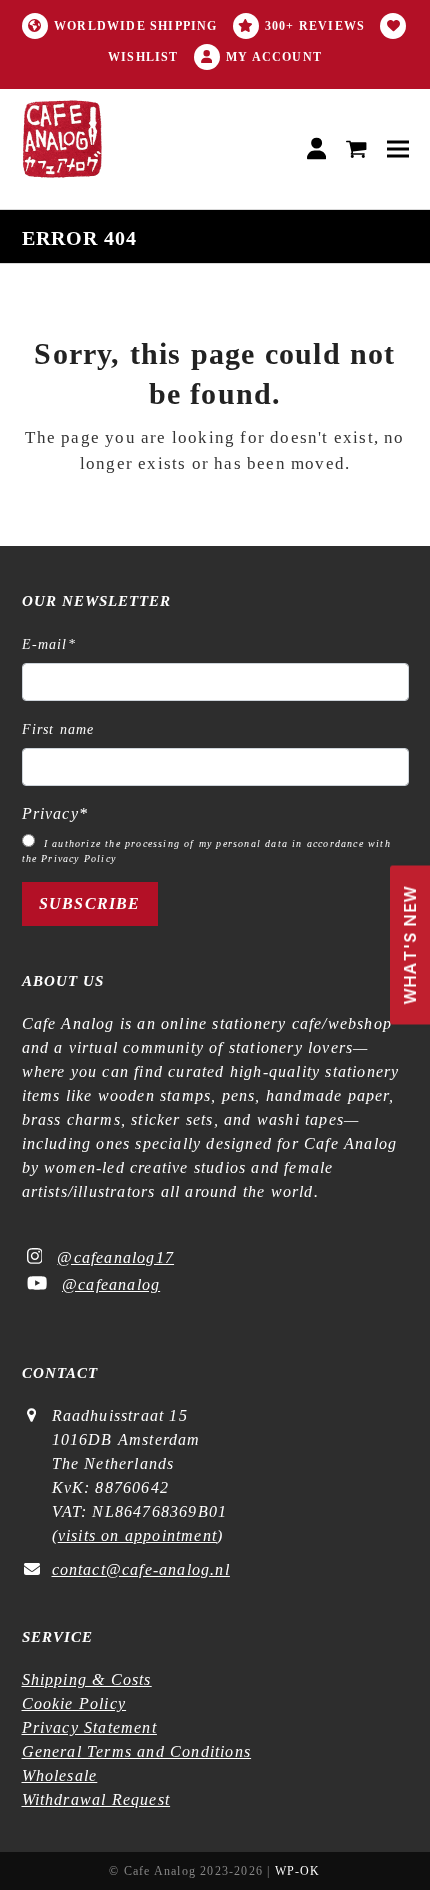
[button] (356, 149)
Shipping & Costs (87, 1679)
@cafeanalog (111, 1284)
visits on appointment (137, 1535)
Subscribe (90, 903)
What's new (410, 945)
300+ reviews (315, 26)
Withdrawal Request (96, 1799)
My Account (274, 57)
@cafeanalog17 (115, 1257)
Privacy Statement (89, 1727)
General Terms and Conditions (137, 1751)
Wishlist (143, 57)
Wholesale (60, 1775)
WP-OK (298, 1871)
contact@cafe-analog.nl (141, 1569)
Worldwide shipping (136, 26)
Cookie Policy (74, 1703)
